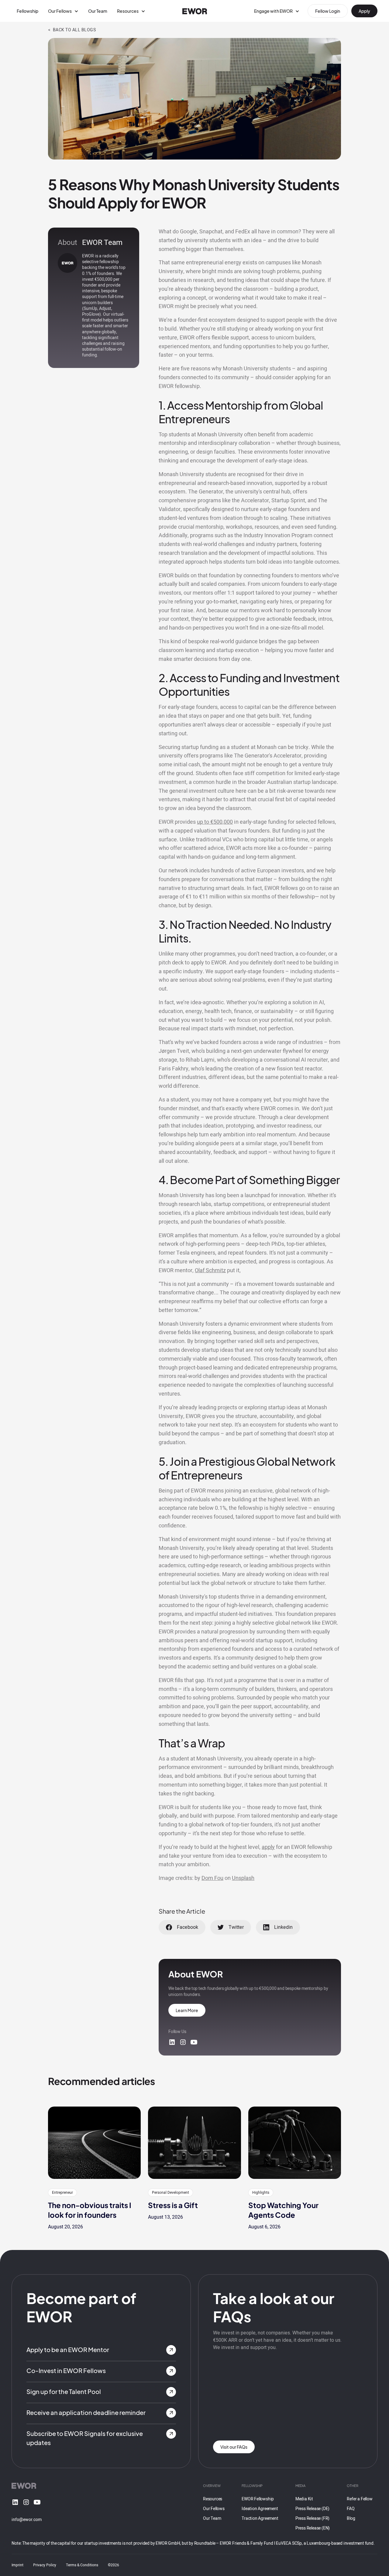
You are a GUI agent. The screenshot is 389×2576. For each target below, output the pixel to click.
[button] (63, 11)
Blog (351, 2518)
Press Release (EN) (313, 2528)
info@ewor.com (27, 2520)
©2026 (114, 2565)
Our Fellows (214, 2509)
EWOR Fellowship (258, 2499)
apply (268, 1847)
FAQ (351, 2509)
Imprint (17, 2565)
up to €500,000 (215, 822)
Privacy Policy (45, 2565)
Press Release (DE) (312, 2509)
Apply (364, 11)
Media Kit (304, 2499)
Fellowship (28, 11)
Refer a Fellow (360, 2499)
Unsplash (243, 1878)
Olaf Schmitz (210, 1271)
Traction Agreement (260, 2518)
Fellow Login (328, 11)
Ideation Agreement (260, 2509)
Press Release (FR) (312, 2518)
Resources (213, 2499)
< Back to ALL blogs (72, 30)
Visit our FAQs (234, 2447)
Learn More (187, 2010)
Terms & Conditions (82, 2565)
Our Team (98, 11)
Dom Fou (212, 1878)
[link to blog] (94, 2143)
